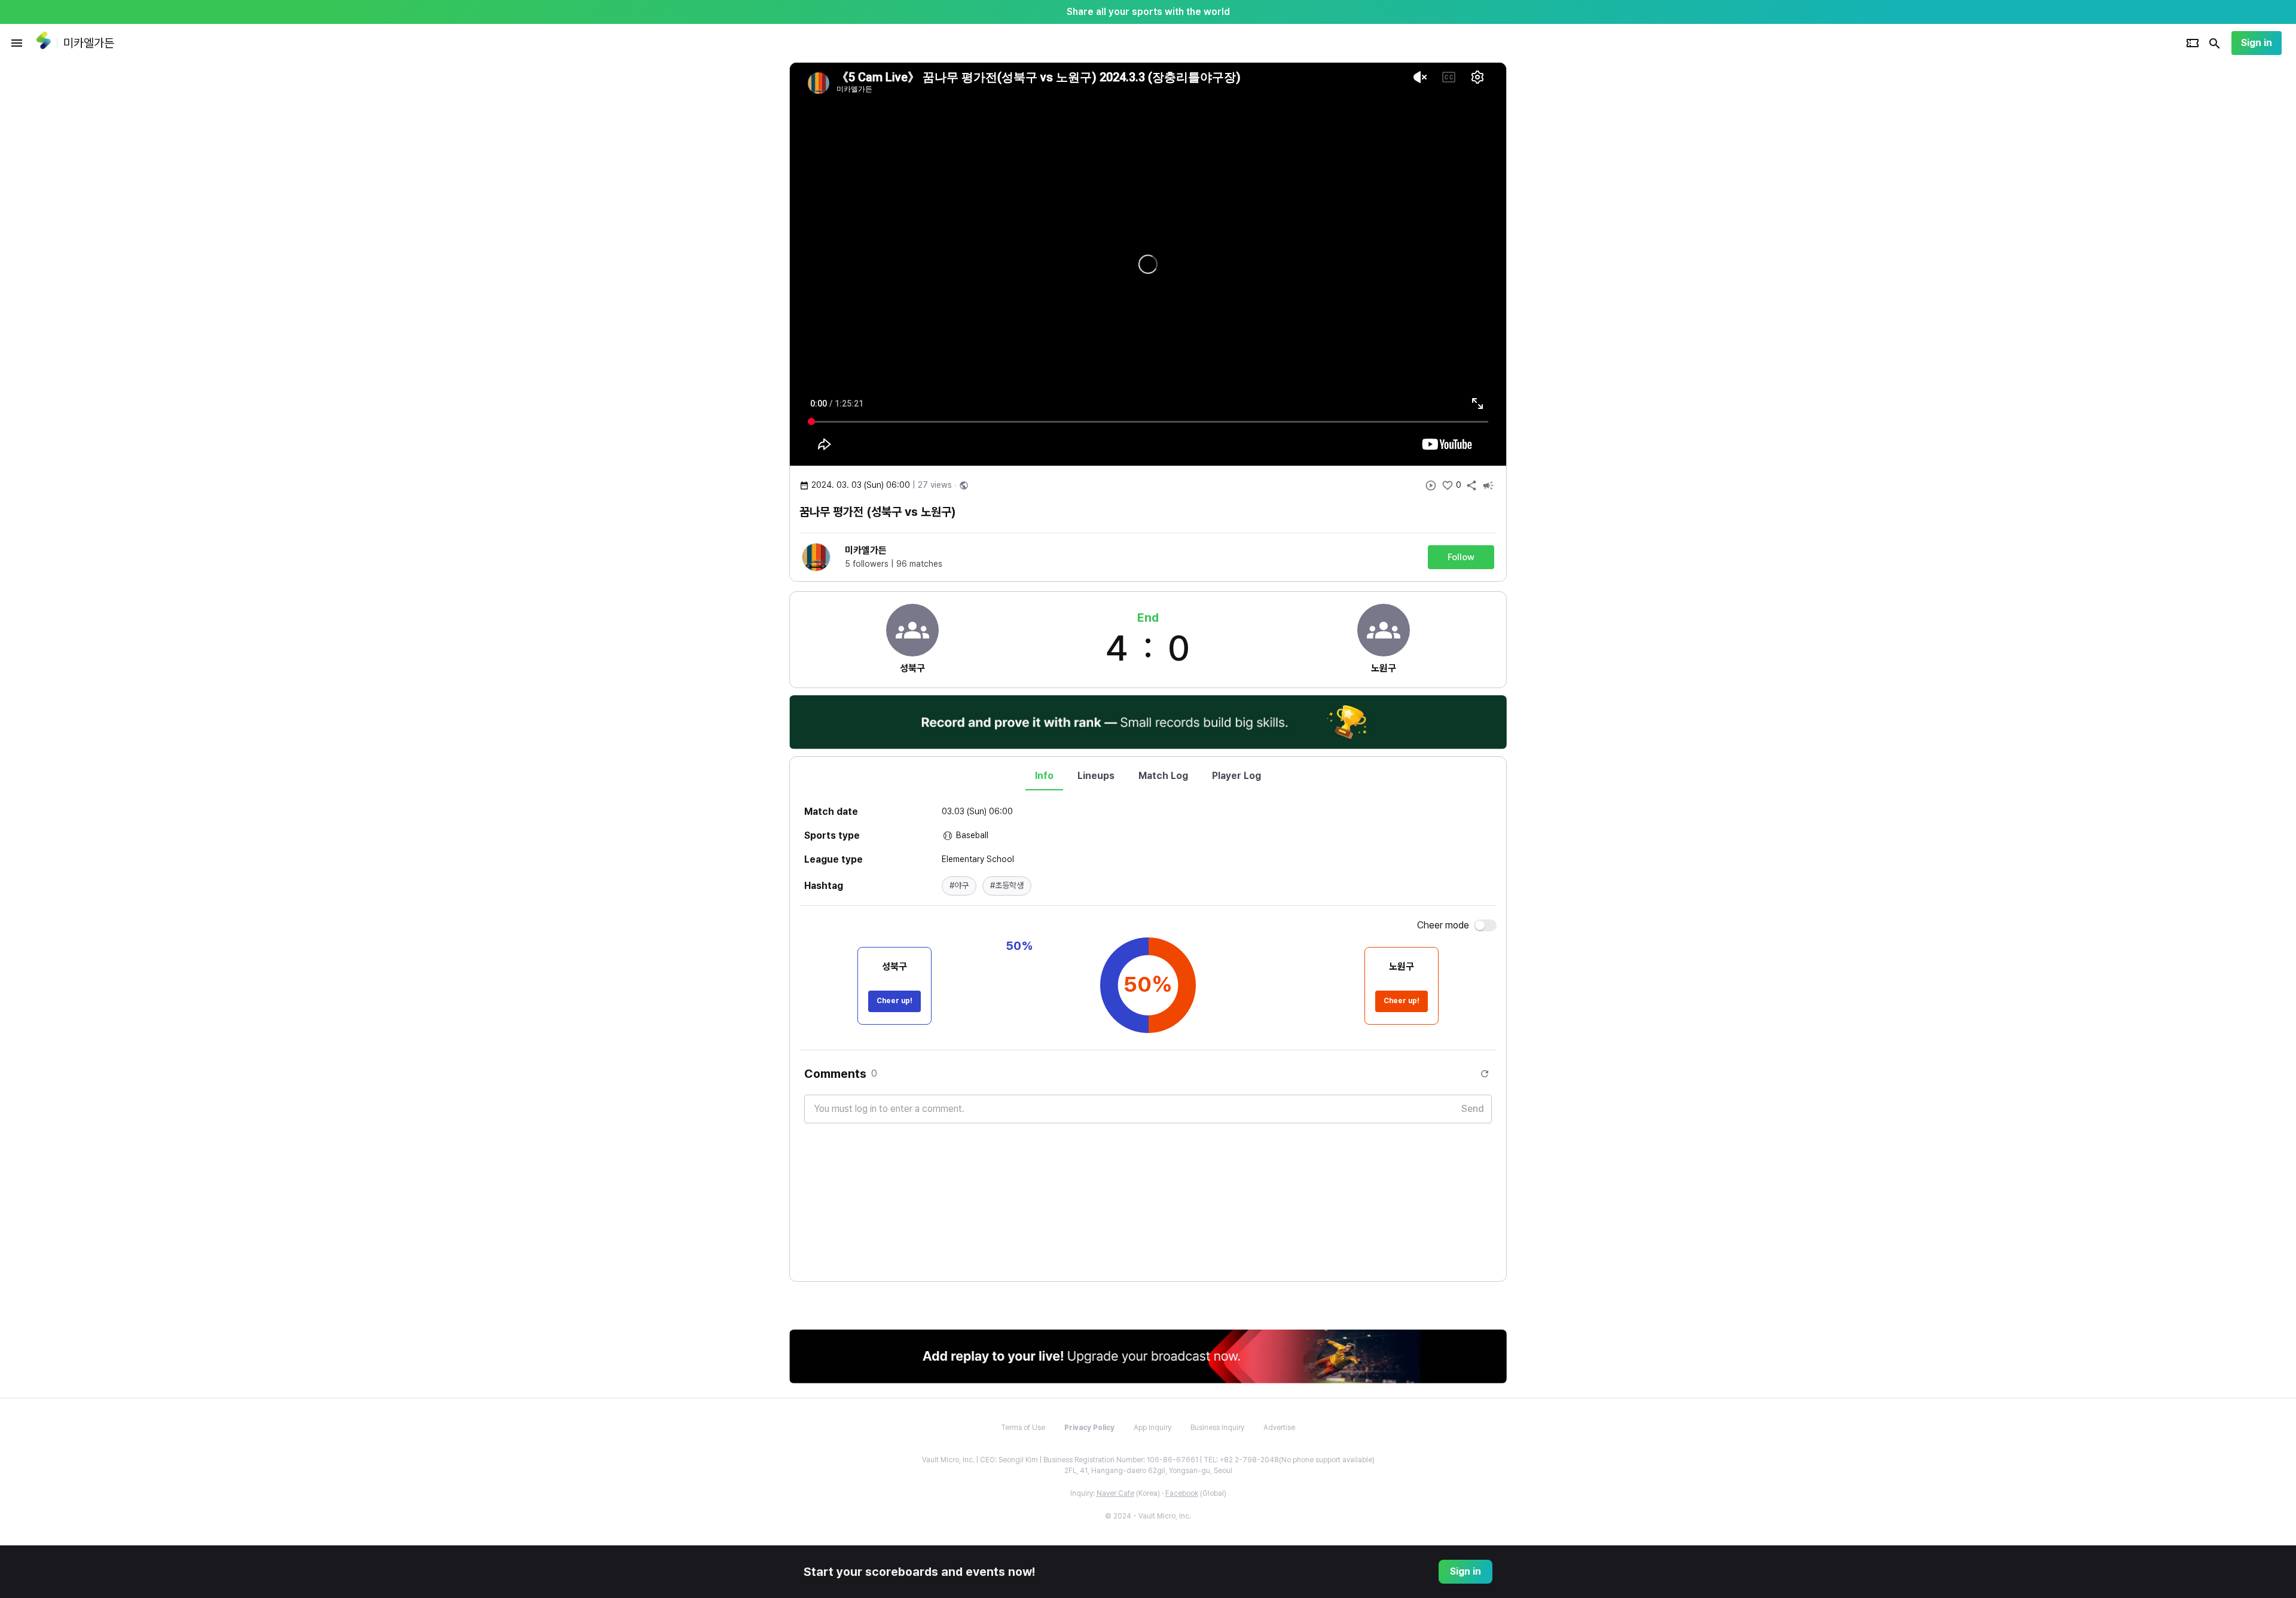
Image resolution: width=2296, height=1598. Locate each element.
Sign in (2257, 43)
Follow (1461, 557)
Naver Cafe (1115, 1493)
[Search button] (2215, 43)
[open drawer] (17, 43)
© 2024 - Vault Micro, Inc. (1148, 1516)
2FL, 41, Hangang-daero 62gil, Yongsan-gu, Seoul (1148, 1471)
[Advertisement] (1584, 242)
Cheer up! (894, 1001)
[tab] (1044, 776)
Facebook (1182, 1493)
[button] (959, 886)
